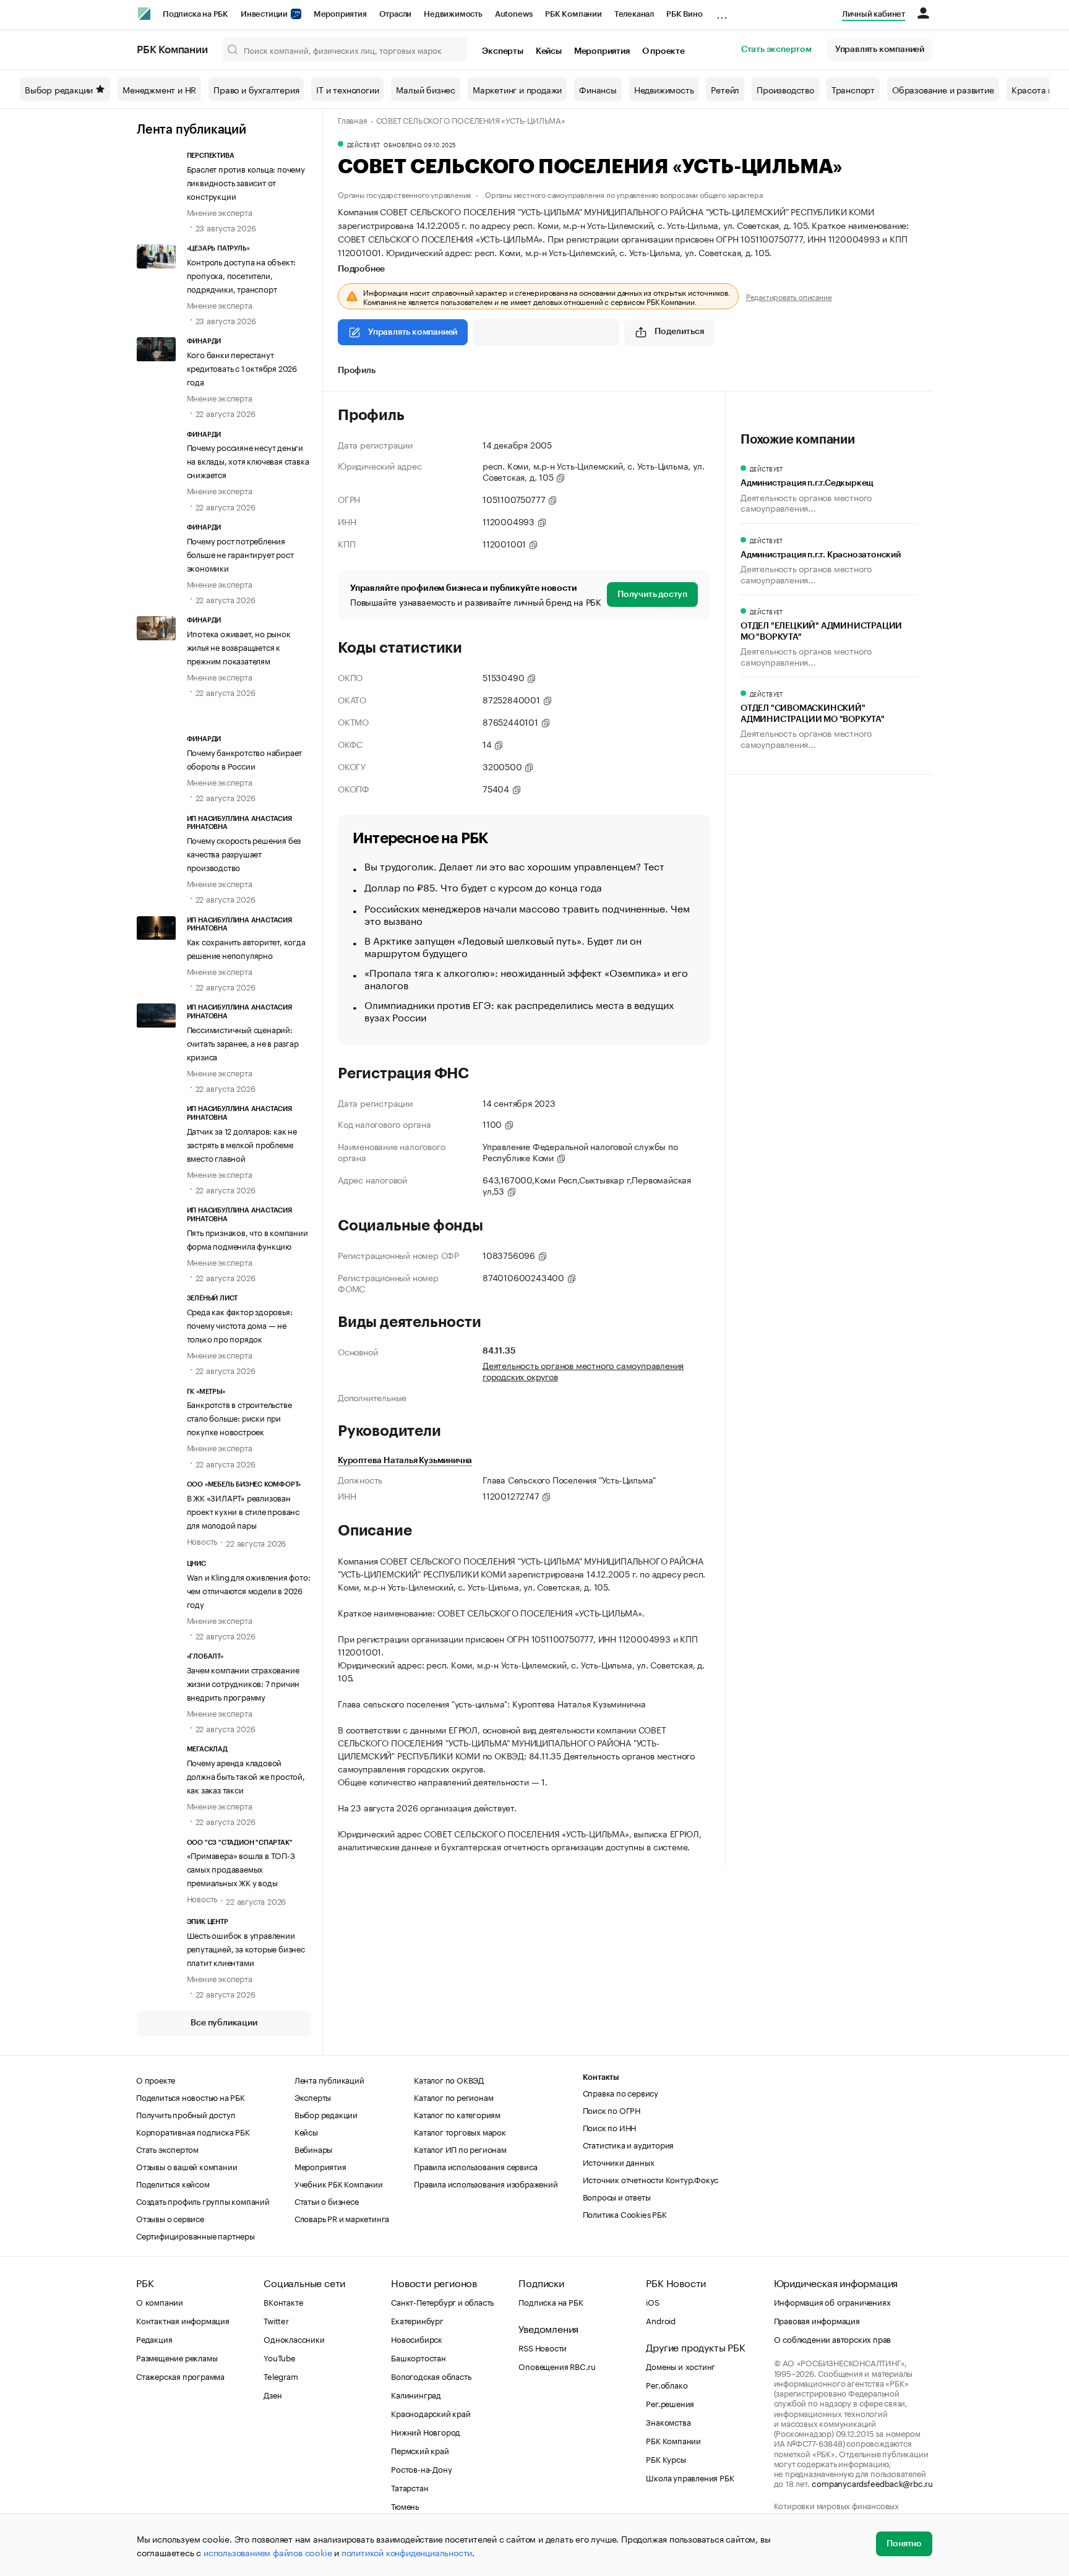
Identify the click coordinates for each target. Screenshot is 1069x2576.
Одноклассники (294, 2338)
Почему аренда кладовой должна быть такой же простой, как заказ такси (246, 1775)
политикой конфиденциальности (407, 2552)
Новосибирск (417, 2338)
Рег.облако (667, 2384)
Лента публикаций (191, 130)
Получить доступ (652, 595)
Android (661, 2320)
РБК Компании (573, 14)
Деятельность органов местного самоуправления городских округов (583, 1370)
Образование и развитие (943, 89)
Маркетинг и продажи (517, 89)
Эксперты (502, 51)
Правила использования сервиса (475, 2166)
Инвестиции (265, 14)
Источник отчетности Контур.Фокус (651, 2179)
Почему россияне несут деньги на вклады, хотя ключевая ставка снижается (248, 460)
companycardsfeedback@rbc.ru (872, 2483)
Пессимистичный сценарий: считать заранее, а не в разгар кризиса (243, 1042)
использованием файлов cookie (268, 2552)
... (722, 12)
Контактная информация (183, 2320)
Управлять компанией (880, 49)
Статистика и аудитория (629, 2144)
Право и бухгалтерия (256, 89)
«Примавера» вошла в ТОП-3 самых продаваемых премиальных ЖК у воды (241, 1868)
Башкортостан (419, 2357)
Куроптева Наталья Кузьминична (405, 1461)
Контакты (601, 2077)
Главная (353, 119)
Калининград (416, 2394)
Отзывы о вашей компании (187, 2166)
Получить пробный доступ (186, 2114)
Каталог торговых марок (460, 2131)
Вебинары (313, 2149)
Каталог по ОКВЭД (449, 2079)
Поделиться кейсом (173, 2183)
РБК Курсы (666, 2458)
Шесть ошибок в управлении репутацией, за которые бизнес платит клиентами (246, 1948)
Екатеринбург (417, 2320)
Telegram (281, 2376)
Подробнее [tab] (361, 269)
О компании (160, 2301)
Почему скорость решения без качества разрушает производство (244, 853)
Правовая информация (817, 2320)
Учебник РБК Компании (339, 2183)
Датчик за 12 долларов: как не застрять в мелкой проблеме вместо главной (242, 1144)
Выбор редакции (59, 89)
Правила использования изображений (486, 2183)
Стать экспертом (776, 49)
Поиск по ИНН (610, 2127)
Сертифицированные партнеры (195, 2235)
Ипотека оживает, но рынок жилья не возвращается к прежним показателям (239, 646)
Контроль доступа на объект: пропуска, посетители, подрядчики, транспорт (242, 275)
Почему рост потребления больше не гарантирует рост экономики (240, 554)
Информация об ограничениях (832, 2301)
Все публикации (224, 2023)
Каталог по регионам (453, 2097)
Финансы (598, 89)
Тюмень (405, 2505)
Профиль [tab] (357, 371)
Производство (785, 89)
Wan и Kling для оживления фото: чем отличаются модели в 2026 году (249, 1590)
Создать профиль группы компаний (203, 2200)
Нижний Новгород (426, 2431)
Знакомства (668, 2421)
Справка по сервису (620, 2092)
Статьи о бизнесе (327, 2200)
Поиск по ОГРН (612, 2110)
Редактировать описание (789, 296)
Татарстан (410, 2487)
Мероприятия (340, 14)
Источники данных (619, 2162)
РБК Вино (684, 14)
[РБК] (144, 14)
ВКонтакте (283, 2301)
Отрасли (396, 14)
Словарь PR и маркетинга (342, 2218)
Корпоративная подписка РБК (193, 2131)
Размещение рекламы (177, 2357)
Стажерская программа (180, 2376)
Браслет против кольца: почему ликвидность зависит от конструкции (246, 182)
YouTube (280, 2357)
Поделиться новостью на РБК (191, 2097)
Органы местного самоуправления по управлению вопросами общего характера (624, 194)
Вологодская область (431, 2376)
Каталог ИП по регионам (460, 2149)
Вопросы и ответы (617, 2196)
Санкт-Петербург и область (442, 2301)
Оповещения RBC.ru (557, 2366)
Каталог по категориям (457, 2114)
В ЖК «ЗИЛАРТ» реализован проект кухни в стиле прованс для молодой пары (243, 1511)
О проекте (663, 51)
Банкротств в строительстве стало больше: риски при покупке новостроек (239, 1417)
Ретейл (725, 89)
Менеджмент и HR (159, 89)
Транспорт (853, 89)
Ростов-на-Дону (421, 2468)
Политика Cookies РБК (625, 2213)
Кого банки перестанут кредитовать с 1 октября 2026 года (242, 367)
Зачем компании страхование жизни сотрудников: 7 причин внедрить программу (243, 1683)
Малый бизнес (426, 89)
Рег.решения (670, 2403)
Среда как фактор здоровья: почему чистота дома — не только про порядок (240, 1324)
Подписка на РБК (195, 14)
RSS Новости (543, 2347)
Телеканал (634, 14)
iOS (652, 2301)
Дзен (273, 2394)
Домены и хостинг (680, 2366)
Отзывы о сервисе (170, 2218)
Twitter (276, 2320)
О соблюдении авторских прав (833, 2338)
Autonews (514, 14)
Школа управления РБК (690, 2477)
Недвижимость (453, 14)
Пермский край (420, 2450)
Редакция (154, 2338)
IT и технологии (347, 89)
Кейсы (549, 51)
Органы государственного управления (404, 194)
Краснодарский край (431, 2413)
